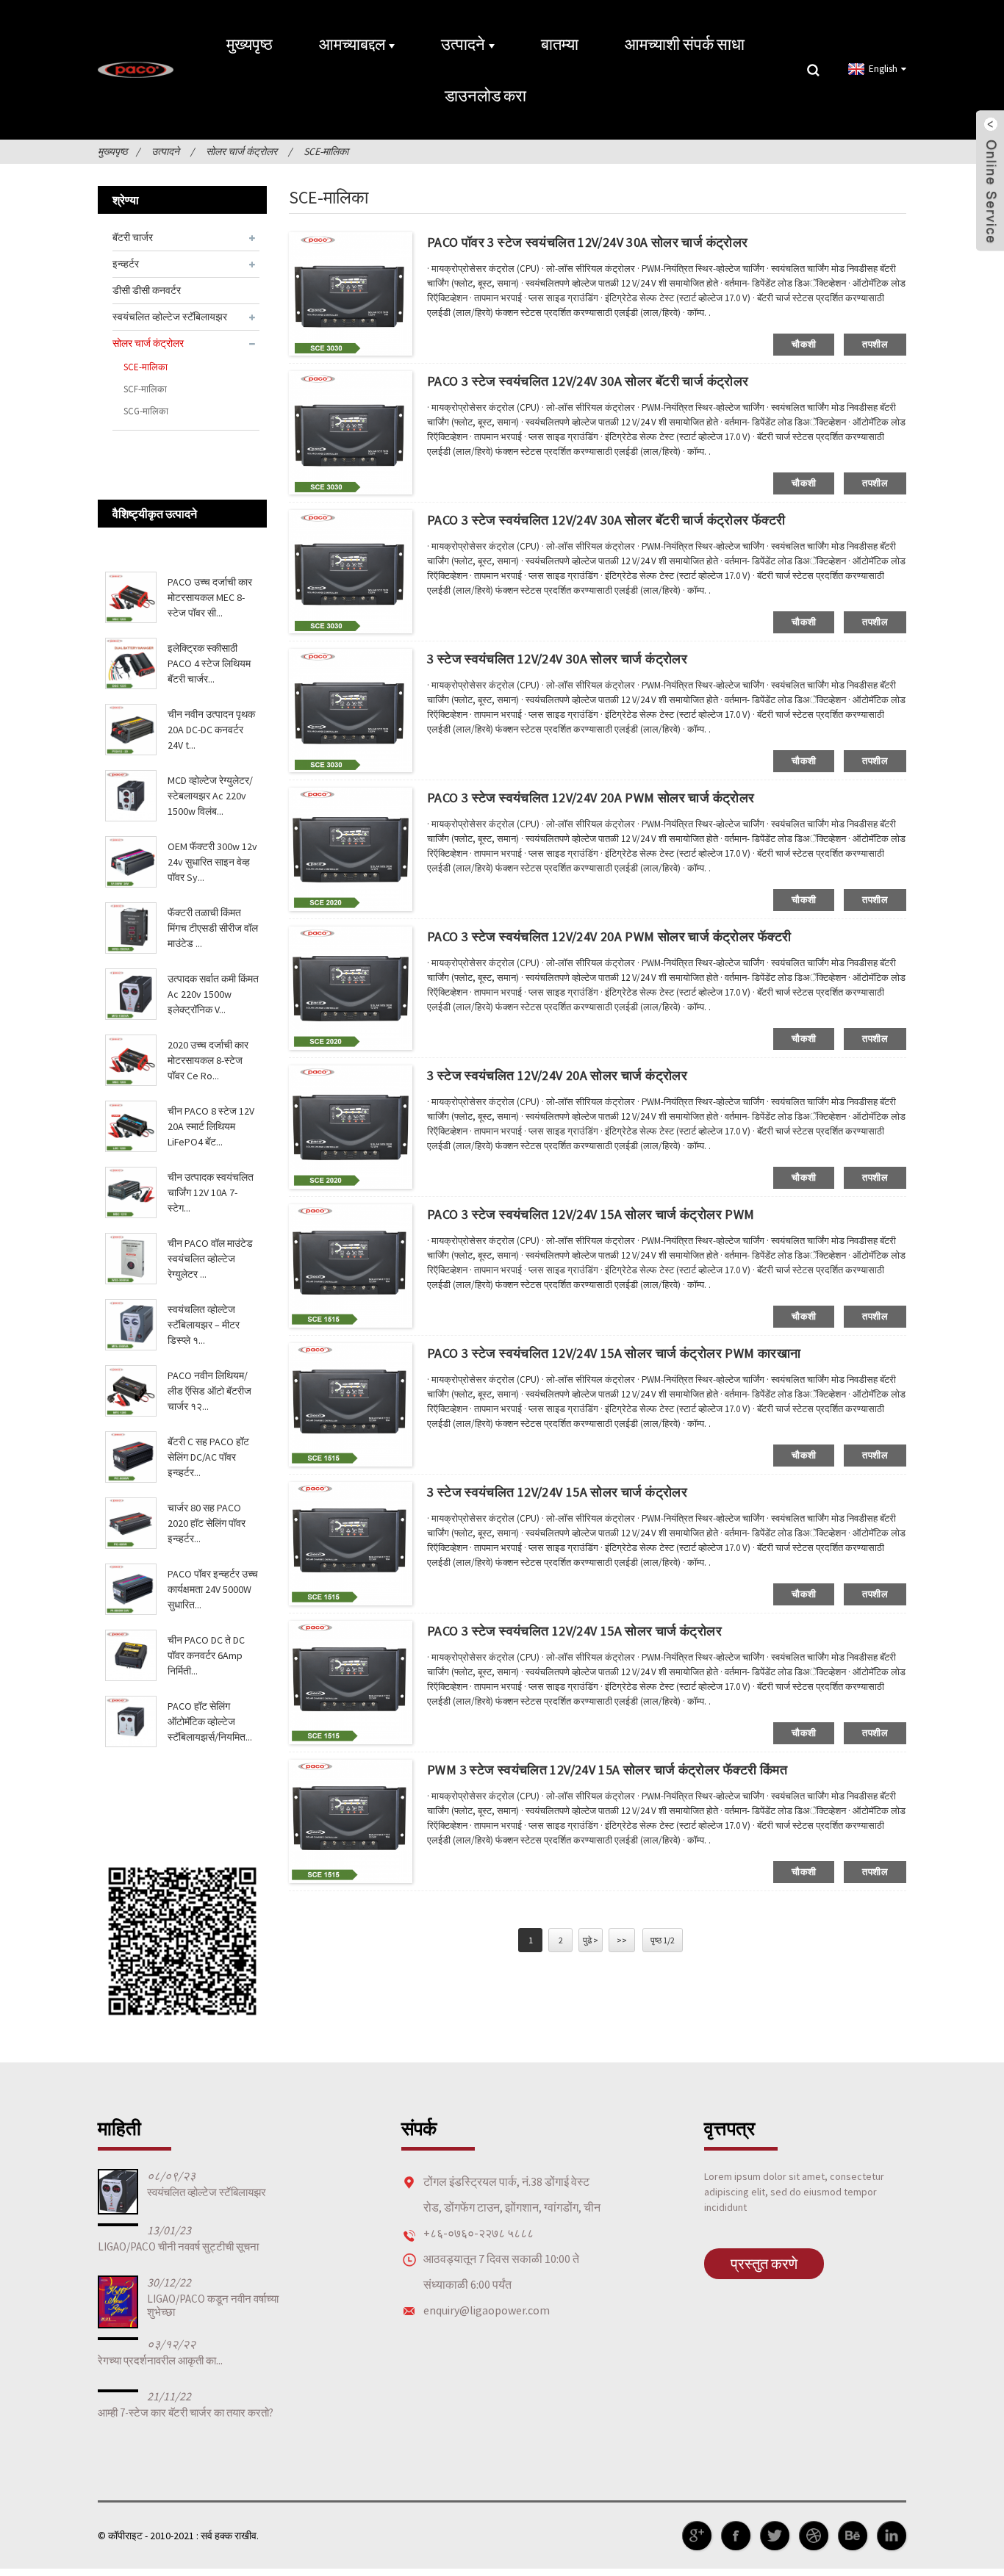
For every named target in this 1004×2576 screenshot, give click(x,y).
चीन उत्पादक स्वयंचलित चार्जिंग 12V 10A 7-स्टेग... (211, 1192)
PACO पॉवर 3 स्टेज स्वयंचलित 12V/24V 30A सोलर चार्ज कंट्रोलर (587, 242)
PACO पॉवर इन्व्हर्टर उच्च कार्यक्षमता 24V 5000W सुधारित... (213, 1589)
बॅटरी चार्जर (133, 237)
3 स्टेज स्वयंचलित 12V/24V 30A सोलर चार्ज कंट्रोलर (557, 659)
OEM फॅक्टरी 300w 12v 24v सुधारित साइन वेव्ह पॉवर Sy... (212, 862)
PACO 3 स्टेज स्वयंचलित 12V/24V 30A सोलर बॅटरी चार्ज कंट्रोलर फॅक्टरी (606, 520)
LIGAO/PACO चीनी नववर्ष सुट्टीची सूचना (178, 2246)
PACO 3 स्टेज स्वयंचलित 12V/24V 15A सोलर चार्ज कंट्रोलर (574, 1631)
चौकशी (804, 344)
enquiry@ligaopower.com (487, 2310)
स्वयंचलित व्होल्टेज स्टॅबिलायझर (170, 317)
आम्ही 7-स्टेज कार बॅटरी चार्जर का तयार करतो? (186, 2413)
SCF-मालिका (145, 389)
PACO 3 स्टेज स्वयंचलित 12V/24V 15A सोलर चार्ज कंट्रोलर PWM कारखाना (614, 1353)
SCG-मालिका (146, 411)
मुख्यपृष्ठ (250, 44)
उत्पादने (463, 44)
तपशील (875, 344)
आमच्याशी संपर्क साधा (685, 44)
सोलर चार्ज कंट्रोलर (241, 151)
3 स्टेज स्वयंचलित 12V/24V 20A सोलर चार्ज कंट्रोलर (557, 1075)
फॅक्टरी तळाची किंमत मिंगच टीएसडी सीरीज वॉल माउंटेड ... (213, 928)
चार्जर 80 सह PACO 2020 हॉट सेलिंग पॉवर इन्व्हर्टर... (207, 1523)
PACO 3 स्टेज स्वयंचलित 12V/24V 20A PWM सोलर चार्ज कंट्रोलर (591, 798)
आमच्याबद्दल (352, 44)
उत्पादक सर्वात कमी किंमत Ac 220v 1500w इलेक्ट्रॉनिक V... (213, 994)
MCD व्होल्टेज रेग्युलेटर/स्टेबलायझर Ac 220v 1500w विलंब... (210, 796)
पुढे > (591, 1940)
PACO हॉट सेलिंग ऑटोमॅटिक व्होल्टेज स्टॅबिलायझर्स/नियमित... (210, 1721)
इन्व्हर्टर (126, 264)
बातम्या (560, 44)
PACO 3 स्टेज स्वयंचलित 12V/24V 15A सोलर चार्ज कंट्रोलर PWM (591, 1214)
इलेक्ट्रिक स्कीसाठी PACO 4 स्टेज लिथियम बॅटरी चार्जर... (209, 663)
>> (622, 1940)
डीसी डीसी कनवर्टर (147, 290)
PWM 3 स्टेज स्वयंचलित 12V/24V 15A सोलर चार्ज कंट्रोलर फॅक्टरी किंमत (607, 1770)
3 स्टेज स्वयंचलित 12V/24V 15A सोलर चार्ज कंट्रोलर (557, 1492)
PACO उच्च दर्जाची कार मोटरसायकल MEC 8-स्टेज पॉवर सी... (210, 597)
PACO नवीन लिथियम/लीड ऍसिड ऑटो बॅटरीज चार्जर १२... (209, 1391)
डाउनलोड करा (485, 96)
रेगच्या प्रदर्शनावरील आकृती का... (160, 2360)
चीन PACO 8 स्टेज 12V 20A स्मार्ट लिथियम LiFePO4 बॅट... (211, 1126)
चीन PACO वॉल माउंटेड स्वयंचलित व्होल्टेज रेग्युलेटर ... (210, 1259)
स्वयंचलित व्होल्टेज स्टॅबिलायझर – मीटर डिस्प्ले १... (204, 1325)
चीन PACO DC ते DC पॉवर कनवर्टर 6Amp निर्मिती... (206, 1655)
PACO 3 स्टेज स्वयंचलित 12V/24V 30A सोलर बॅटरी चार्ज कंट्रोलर (588, 381)
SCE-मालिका (326, 151)
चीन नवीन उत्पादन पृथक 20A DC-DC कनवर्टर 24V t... (211, 730)
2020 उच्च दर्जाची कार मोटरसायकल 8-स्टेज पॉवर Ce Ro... (208, 1060)
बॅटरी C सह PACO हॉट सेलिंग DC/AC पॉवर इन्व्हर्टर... (208, 1457)
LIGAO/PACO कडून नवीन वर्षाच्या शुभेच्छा (213, 2305)
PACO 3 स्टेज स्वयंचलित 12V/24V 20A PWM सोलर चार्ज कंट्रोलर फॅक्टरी (609, 936)
